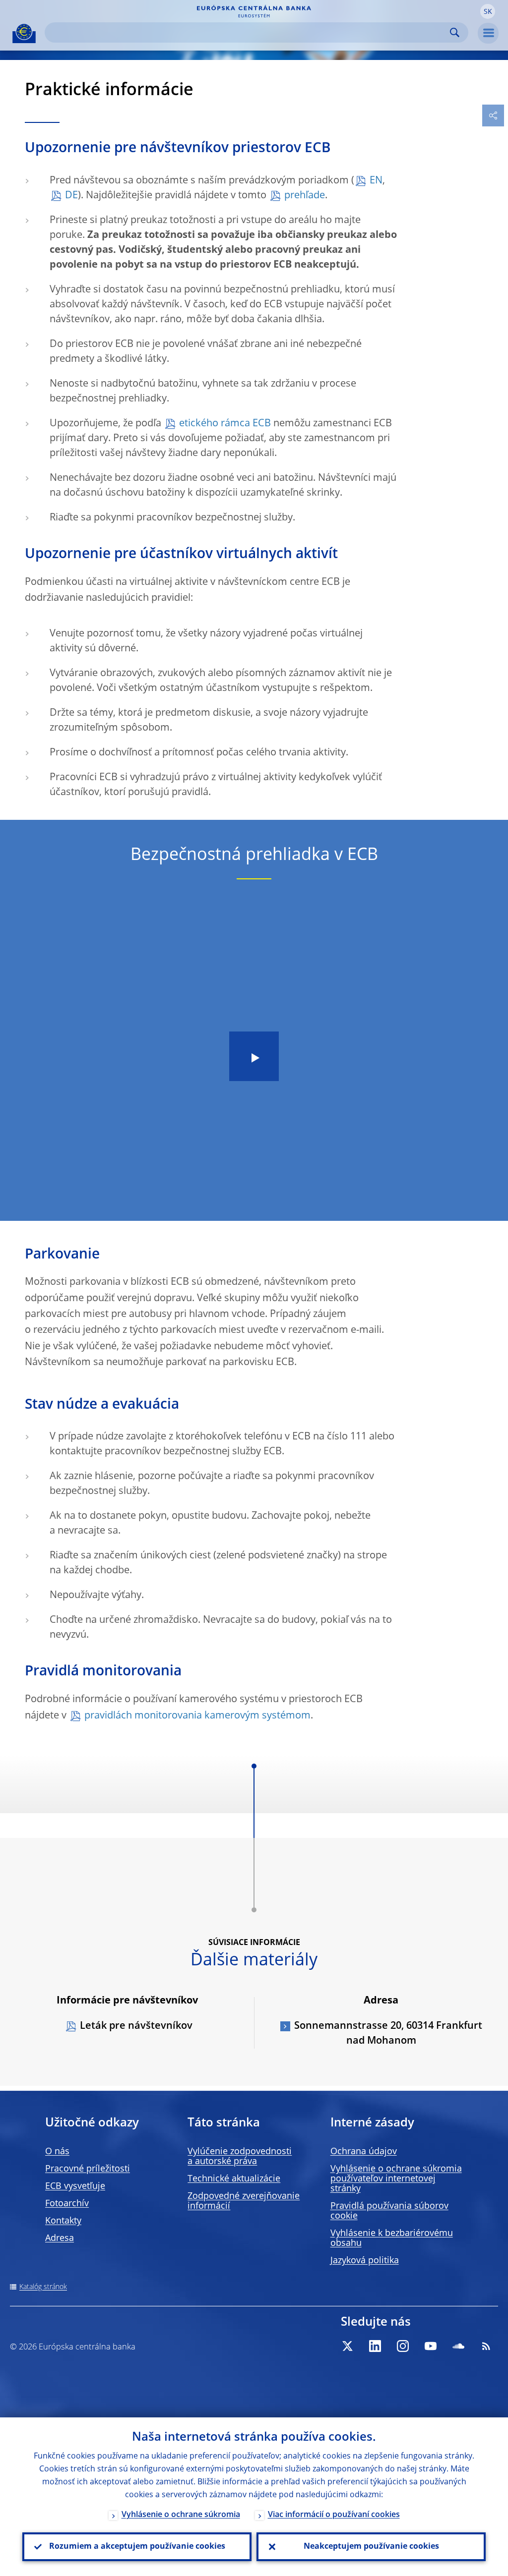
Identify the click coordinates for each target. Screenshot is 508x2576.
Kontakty (63, 2221)
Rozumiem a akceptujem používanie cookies (137, 2547)
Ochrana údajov (364, 2152)
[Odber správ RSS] (486, 2346)
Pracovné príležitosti (88, 2169)
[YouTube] (431, 2346)
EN (376, 181)
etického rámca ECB (225, 424)
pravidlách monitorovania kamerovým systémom (197, 1716)
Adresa (60, 2238)
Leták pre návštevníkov (136, 2026)
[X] (347, 2346)
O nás (57, 2152)
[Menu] (488, 33)
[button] (488, 11)
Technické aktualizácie (234, 2179)
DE (71, 196)
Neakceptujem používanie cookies (371, 2547)
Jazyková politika (365, 2261)
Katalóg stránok (43, 2287)
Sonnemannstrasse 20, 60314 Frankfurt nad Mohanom (388, 2034)
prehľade (305, 196)
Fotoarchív (67, 2204)
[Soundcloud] (458, 2346)
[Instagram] (403, 2346)
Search (455, 32)
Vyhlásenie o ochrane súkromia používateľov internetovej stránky (396, 2179)
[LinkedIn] (375, 2346)
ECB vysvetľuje (75, 2186)
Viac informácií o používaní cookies (334, 2515)
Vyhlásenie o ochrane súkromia (181, 2515)
